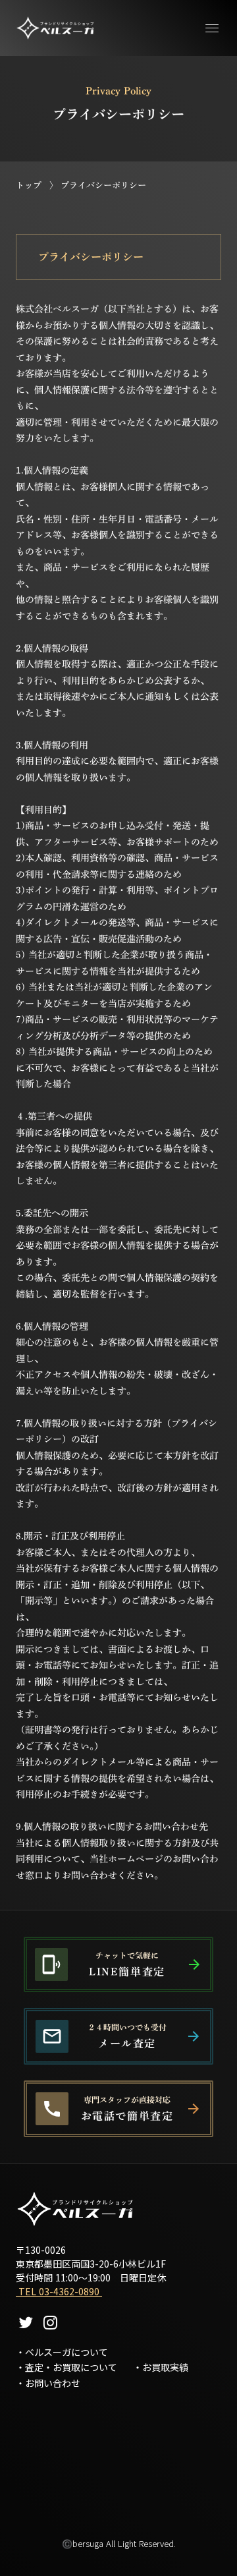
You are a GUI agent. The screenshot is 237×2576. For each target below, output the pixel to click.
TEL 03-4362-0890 (59, 2291)
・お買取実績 (161, 2367)
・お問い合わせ (48, 2383)
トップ (29, 186)
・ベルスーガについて (62, 2352)
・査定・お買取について (66, 2367)
